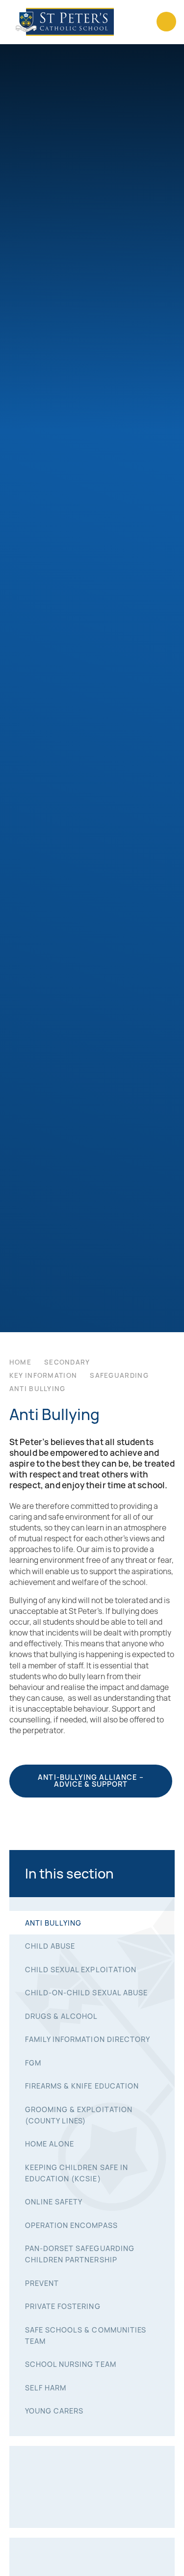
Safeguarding (119, 1375)
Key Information (43, 1375)
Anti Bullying (38, 1389)
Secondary (67, 1362)
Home (20, 1362)
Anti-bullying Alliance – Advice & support (91, 1781)
